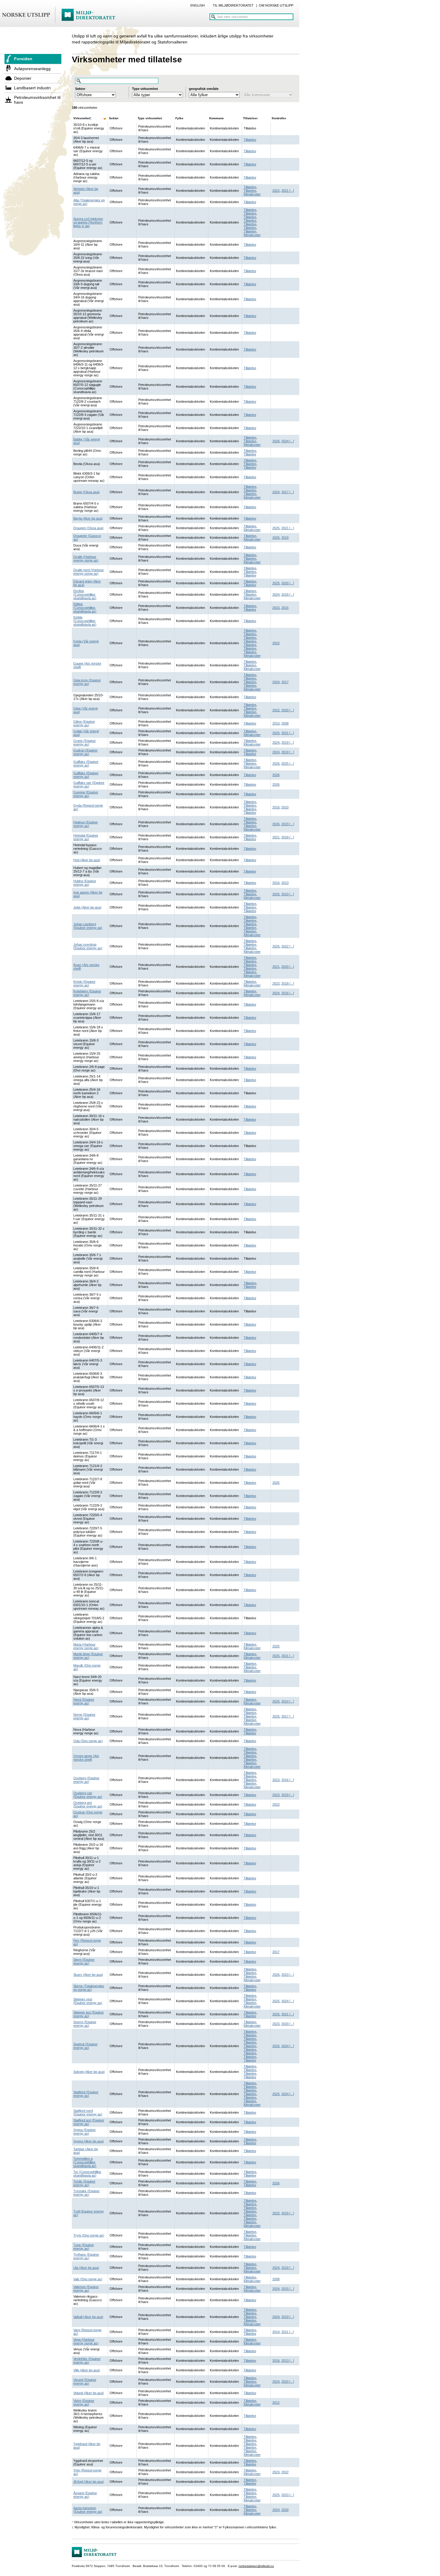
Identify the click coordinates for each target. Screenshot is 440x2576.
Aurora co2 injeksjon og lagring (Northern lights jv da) (88, 222)
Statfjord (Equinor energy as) (86, 2094)
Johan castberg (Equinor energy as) (88, 926)
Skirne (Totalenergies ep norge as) (89, 1988)
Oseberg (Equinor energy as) (86, 1780)
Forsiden (23, 59)
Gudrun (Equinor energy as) (85, 752)
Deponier (23, 78)
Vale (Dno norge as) (88, 2279)
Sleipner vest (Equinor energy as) (88, 2001)
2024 (285, 441)
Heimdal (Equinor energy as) (86, 837)
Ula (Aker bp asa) (86, 2268)
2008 (285, 723)
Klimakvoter (252, 194)
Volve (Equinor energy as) (84, 2403)
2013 (285, 883)
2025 (276, 528)
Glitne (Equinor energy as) (84, 723)
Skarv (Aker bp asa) (88, 1975)
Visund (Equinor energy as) (85, 2382)
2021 (285, 191)
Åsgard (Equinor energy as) (85, 2495)
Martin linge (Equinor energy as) (88, 1656)
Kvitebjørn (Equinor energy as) (87, 993)
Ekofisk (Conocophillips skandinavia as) (85, 594)
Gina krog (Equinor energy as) (87, 682)
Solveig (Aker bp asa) (89, 2072)
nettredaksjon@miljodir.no (256, 2566)
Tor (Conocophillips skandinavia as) (87, 2174)
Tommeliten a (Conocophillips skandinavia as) (85, 2162)
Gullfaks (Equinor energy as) (86, 763)
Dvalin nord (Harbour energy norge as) (89, 572)
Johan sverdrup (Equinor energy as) (88, 946)
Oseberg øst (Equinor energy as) (88, 1804)
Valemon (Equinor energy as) (86, 2289)
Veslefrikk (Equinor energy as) (87, 2361)
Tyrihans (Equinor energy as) (86, 2256)
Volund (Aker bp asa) (89, 2393)
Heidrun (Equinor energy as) (86, 824)
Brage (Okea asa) (87, 492)
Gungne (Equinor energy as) (86, 794)
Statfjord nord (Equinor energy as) (88, 2112)
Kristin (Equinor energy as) (84, 983)
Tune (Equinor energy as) (84, 2247)
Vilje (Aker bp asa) (87, 2370)
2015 (285, 608)
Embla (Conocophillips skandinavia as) (85, 621)
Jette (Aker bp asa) (87, 907)
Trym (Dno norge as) (89, 2235)
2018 (285, 594)
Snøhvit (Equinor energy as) (85, 2046)
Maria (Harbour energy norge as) (86, 1646)
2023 (276, 608)
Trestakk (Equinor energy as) (87, 2193)
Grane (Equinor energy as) (85, 743)
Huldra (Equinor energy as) (85, 883)
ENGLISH (198, 5)
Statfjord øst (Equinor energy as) (89, 2122)
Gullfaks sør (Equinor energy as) (89, 784)
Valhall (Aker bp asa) (88, 2317)
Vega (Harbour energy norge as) (86, 2341)
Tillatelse (250, 140)
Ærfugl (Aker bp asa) (89, 2482)
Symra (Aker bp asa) (89, 2141)
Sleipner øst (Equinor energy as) (89, 2014)
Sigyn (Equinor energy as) (84, 1961)
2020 (285, 583)
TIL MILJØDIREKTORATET (233, 5)
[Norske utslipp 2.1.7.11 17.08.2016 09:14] (61, 15)
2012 (276, 2403)
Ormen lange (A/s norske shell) (86, 1758)
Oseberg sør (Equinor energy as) (88, 1795)
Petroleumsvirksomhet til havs (37, 100)
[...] (291, 191)
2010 (276, 723)
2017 (285, 492)
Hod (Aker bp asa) (87, 860)
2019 (285, 538)
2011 (285, 2332)
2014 (285, 1701)
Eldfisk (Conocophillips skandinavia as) (85, 608)
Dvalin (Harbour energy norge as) (86, 559)
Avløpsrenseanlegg (32, 69)
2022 (276, 191)
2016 (276, 807)
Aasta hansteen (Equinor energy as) (88, 2510)
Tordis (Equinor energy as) (84, 2183)
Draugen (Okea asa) (88, 528)
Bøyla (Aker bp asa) (88, 518)
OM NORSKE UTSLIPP (276, 5)
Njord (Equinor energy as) (84, 1701)
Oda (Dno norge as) (88, 1741)
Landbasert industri (32, 88)
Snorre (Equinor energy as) (85, 2024)
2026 (276, 441)
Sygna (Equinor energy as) (85, 2132)
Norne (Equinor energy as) (84, 1716)
